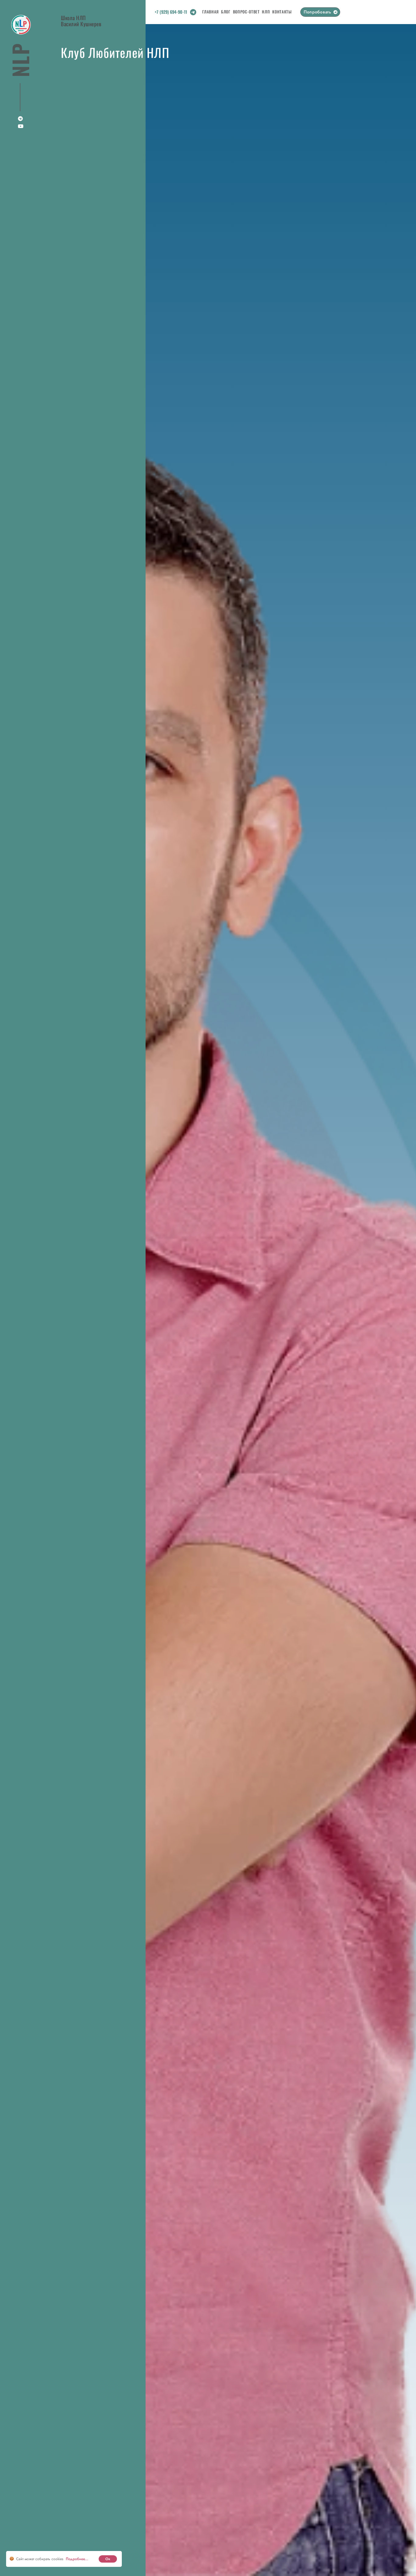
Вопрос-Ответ (246, 12)
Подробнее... (77, 2559)
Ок (108, 2559)
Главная (210, 12)
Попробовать (317, 12)
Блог (226, 12)
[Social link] (193, 13)
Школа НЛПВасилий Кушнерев (81, 20)
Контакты (282, 12)
